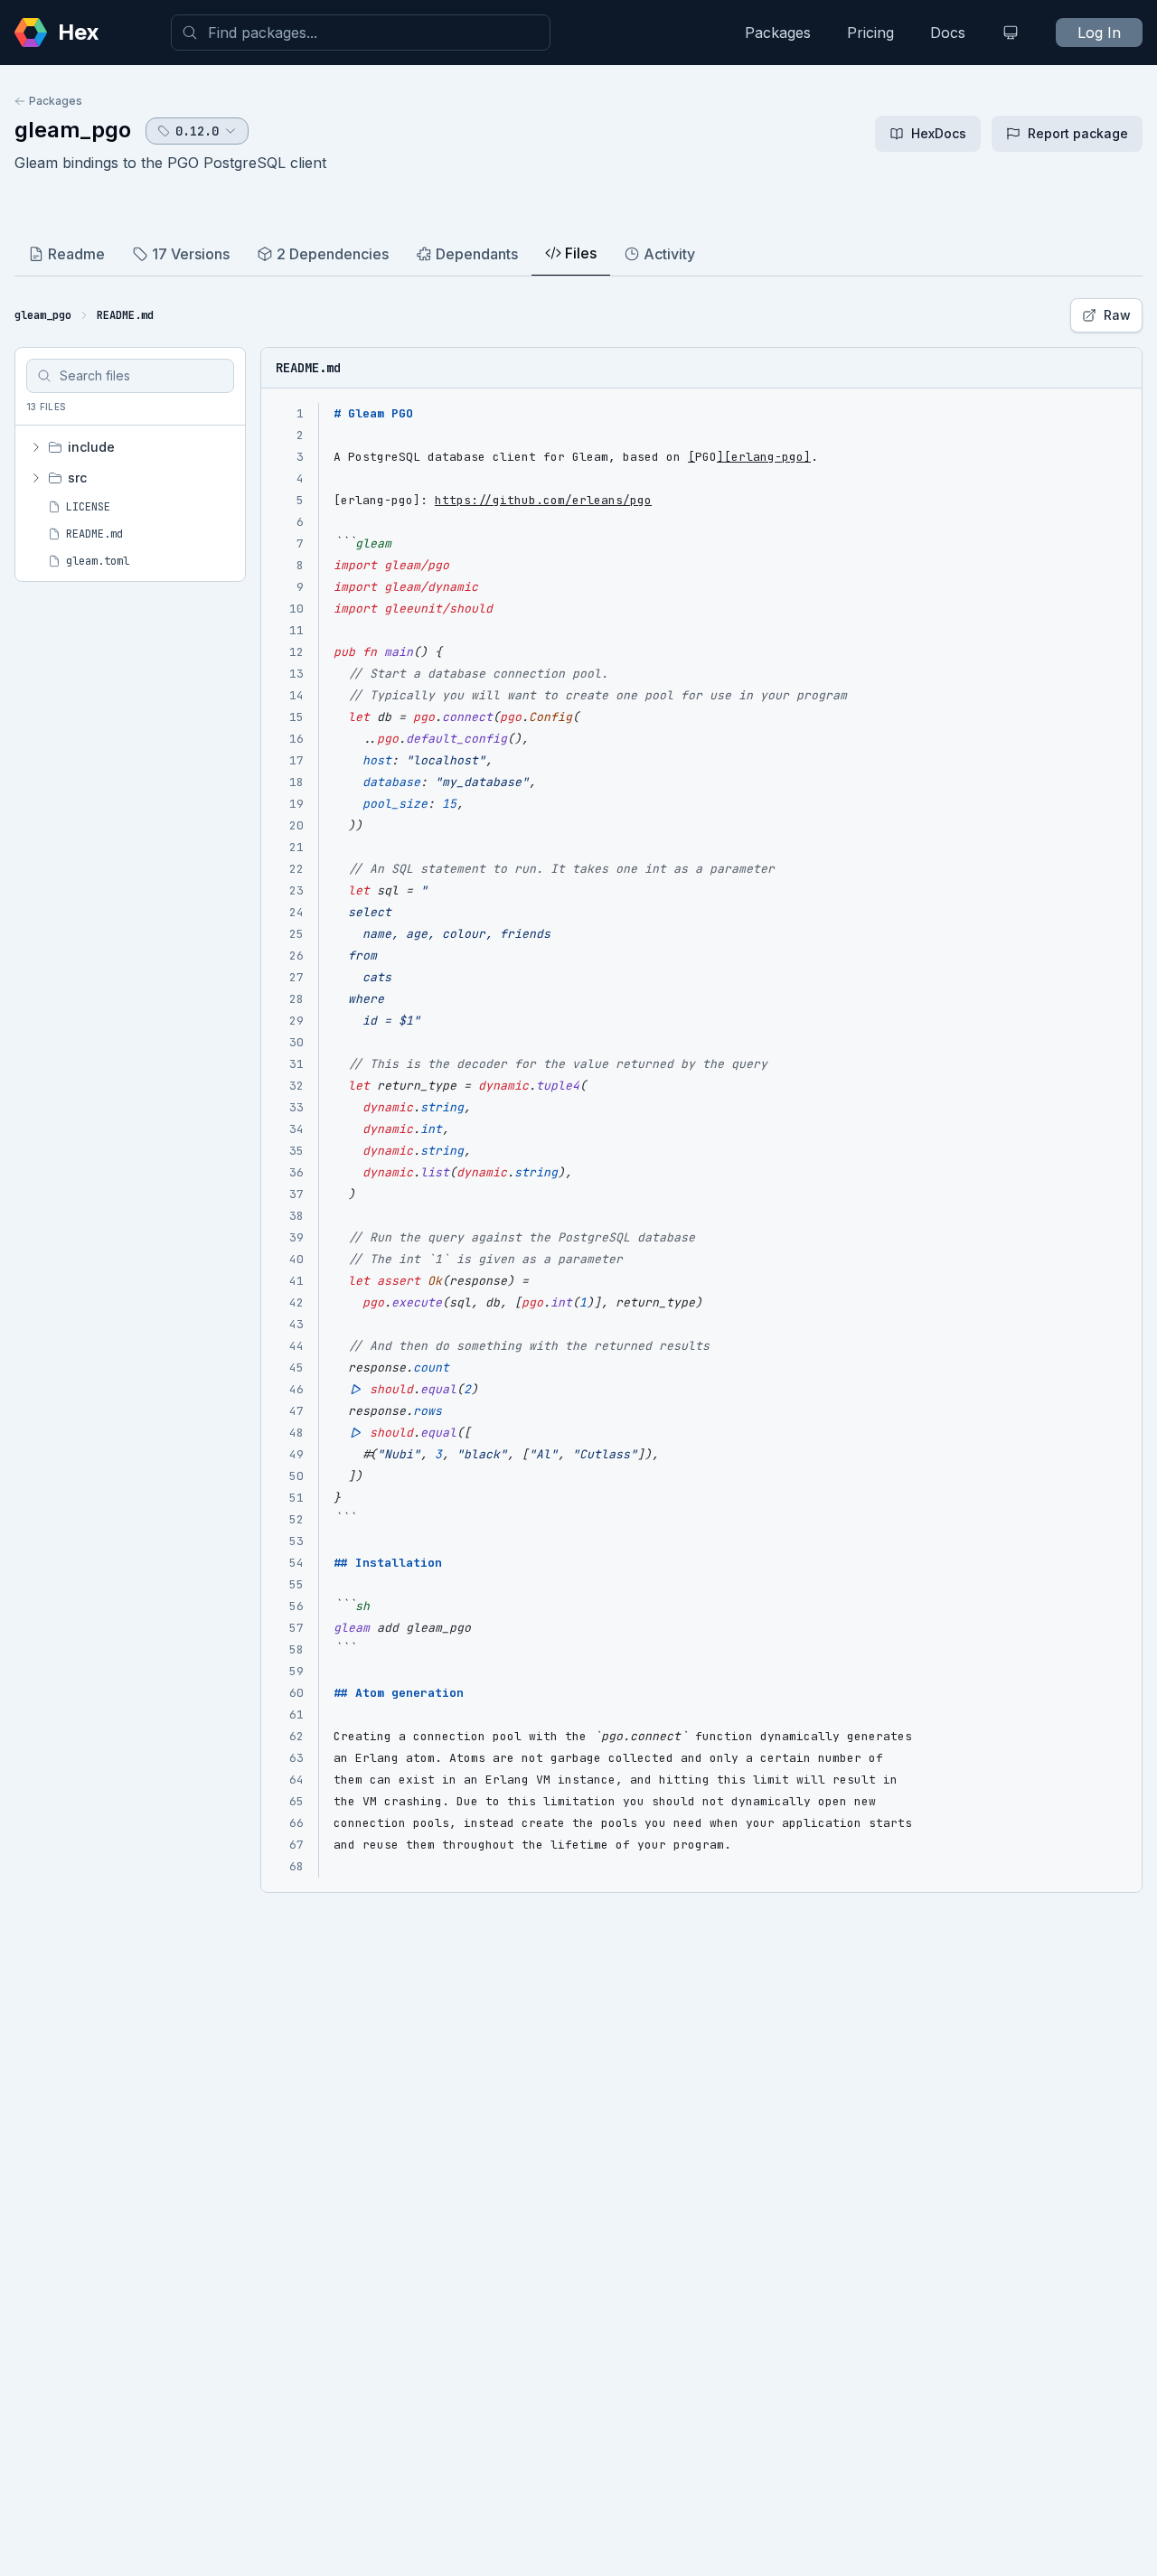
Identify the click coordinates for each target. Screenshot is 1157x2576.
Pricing (870, 33)
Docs (948, 33)
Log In (1099, 33)
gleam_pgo (73, 130)
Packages (778, 33)
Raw (1117, 315)
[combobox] (361, 33)
